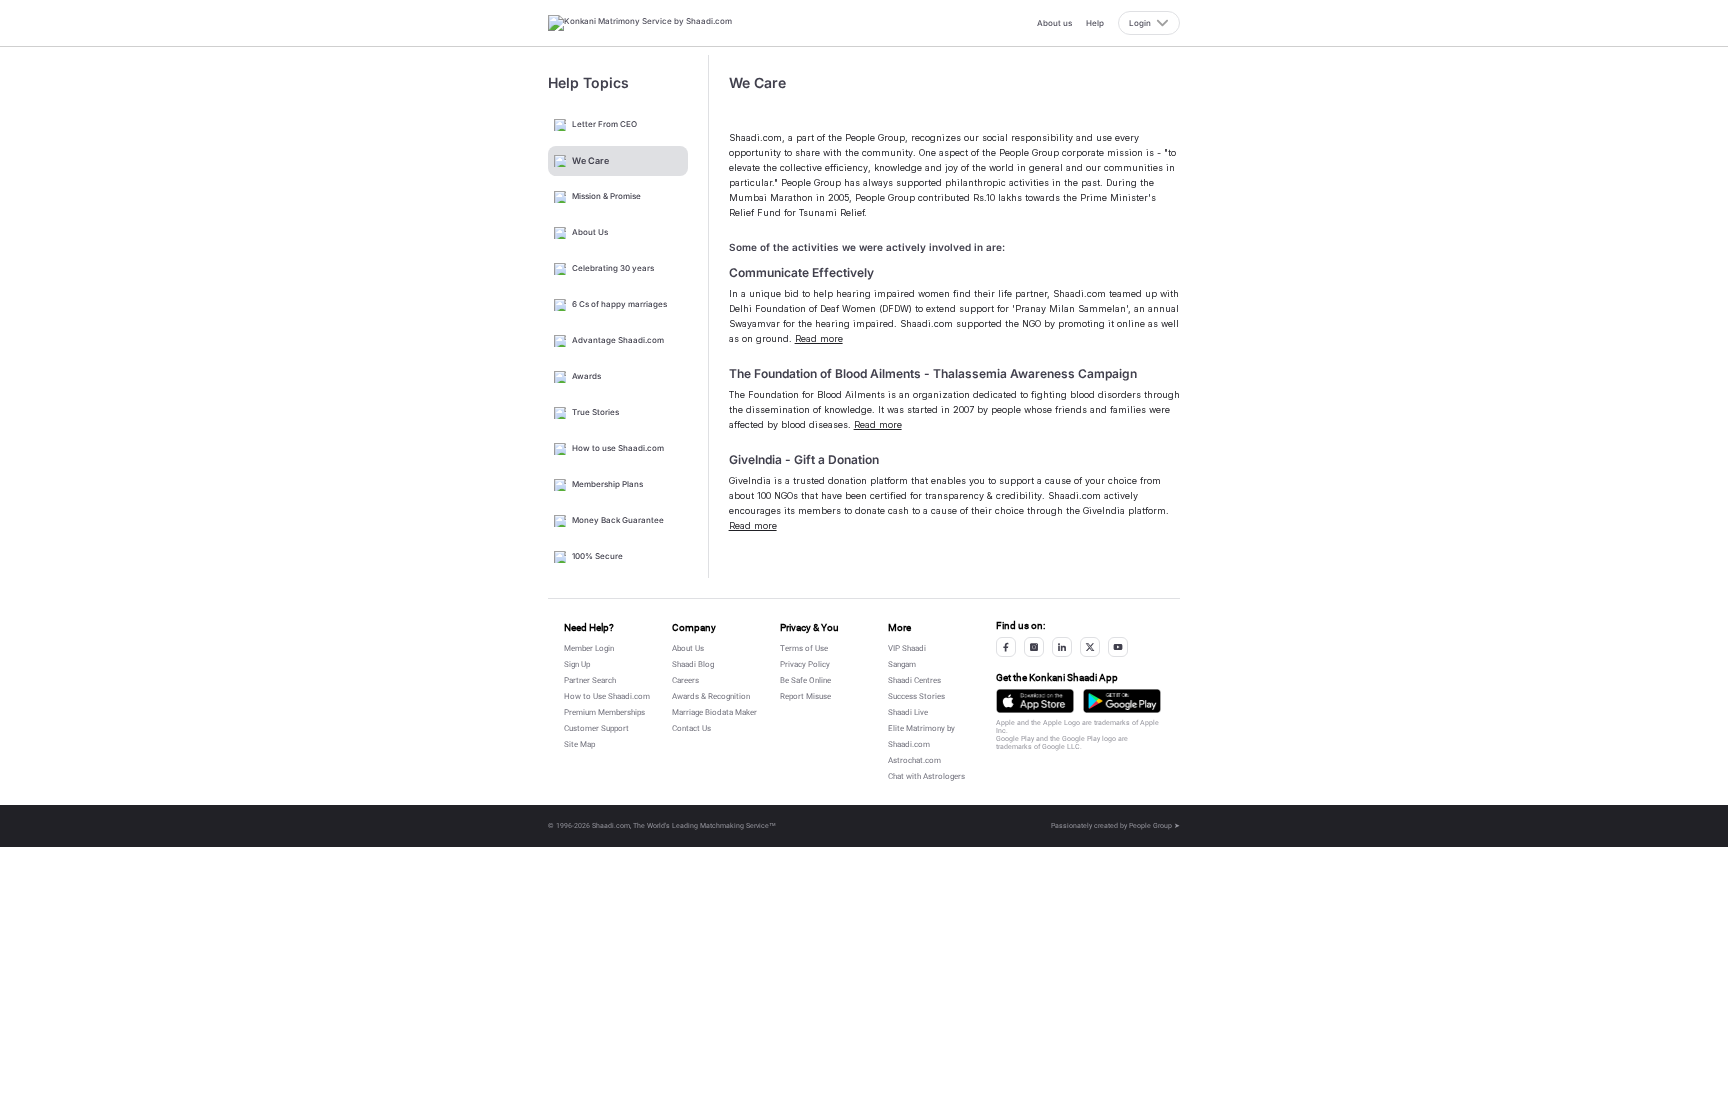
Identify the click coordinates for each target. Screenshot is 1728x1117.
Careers (685, 680)
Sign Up (577, 664)
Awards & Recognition (711, 696)
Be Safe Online (805, 680)
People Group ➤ (1154, 826)
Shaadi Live (908, 712)
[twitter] (1090, 647)
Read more (819, 338)
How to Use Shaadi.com (607, 696)
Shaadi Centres (914, 680)
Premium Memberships (604, 712)
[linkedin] (1062, 647)
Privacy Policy (805, 664)
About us (1054, 23)
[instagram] (1034, 647)
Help (1095, 23)
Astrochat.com (914, 760)
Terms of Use (804, 648)
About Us (688, 648)
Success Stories (916, 696)
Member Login (589, 648)
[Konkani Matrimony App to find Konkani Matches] (1122, 700)
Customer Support (596, 728)
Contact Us (691, 728)
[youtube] (1118, 647)
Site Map (579, 744)
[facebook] (1006, 647)
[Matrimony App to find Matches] (1035, 700)
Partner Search (590, 680)
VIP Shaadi (907, 648)
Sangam (902, 664)
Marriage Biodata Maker (714, 712)
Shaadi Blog (693, 664)
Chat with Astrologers (926, 776)
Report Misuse (805, 696)
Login (1140, 23)
